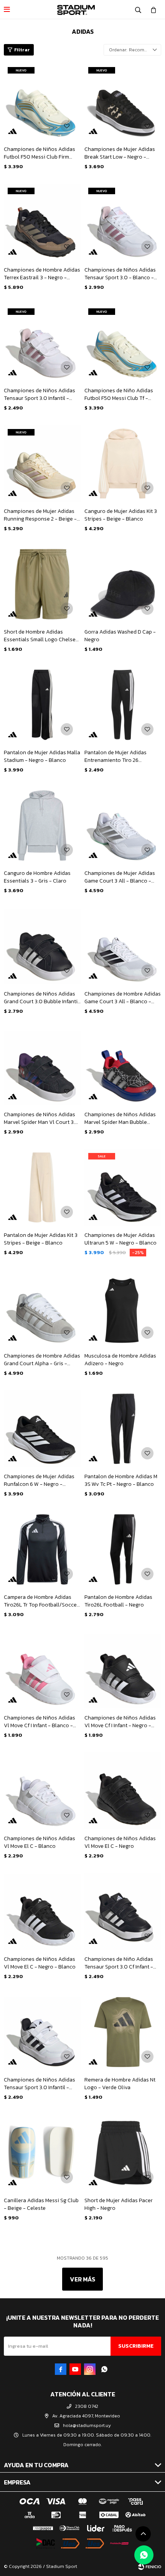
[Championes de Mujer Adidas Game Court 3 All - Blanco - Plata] (123, 825)
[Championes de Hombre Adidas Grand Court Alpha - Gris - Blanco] (42, 1308)
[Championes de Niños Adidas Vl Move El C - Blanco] (42, 1791)
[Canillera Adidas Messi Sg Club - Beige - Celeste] (42, 2153)
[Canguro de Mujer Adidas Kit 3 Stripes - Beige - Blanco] (123, 463)
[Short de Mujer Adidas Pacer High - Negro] (123, 2153)
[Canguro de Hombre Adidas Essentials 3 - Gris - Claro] (42, 825)
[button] (138, 10)
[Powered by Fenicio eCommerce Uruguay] (150, 2566)
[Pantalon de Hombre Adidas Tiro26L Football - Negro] (123, 1549)
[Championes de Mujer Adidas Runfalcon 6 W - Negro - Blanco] (42, 1429)
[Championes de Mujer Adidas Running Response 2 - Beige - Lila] (42, 463)
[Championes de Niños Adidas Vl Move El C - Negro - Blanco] (42, 1911)
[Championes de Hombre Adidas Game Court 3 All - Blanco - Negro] (123, 946)
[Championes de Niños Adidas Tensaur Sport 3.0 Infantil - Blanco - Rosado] (42, 343)
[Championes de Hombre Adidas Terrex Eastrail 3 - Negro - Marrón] (42, 222)
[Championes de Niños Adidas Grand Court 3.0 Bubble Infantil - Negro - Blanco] (42, 946)
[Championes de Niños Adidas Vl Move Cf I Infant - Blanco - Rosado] (42, 1670)
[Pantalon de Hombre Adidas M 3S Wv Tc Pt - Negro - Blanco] (123, 1429)
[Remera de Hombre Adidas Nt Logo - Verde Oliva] (123, 2032)
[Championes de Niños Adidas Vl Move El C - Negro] (123, 1791)
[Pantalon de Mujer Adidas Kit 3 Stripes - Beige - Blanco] (42, 1187)
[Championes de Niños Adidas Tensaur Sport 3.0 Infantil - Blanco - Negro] (42, 2032)
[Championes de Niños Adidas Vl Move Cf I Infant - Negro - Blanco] (123, 1670)
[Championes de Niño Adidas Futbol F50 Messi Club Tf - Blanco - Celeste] (123, 343)
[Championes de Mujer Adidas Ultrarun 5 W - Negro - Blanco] (123, 1187)
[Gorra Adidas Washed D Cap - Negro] (123, 584)
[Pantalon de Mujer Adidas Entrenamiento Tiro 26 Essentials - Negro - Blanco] (123, 705)
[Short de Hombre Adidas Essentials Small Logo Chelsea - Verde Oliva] (42, 584)
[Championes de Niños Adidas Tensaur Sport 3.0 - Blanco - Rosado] (123, 222)
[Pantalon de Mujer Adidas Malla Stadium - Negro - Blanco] (42, 705)
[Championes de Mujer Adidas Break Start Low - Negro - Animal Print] (123, 102)
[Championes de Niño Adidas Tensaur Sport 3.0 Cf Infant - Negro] (123, 1911)
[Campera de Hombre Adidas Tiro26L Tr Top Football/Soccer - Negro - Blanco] (42, 1549)
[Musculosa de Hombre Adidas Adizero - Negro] (123, 1308)
